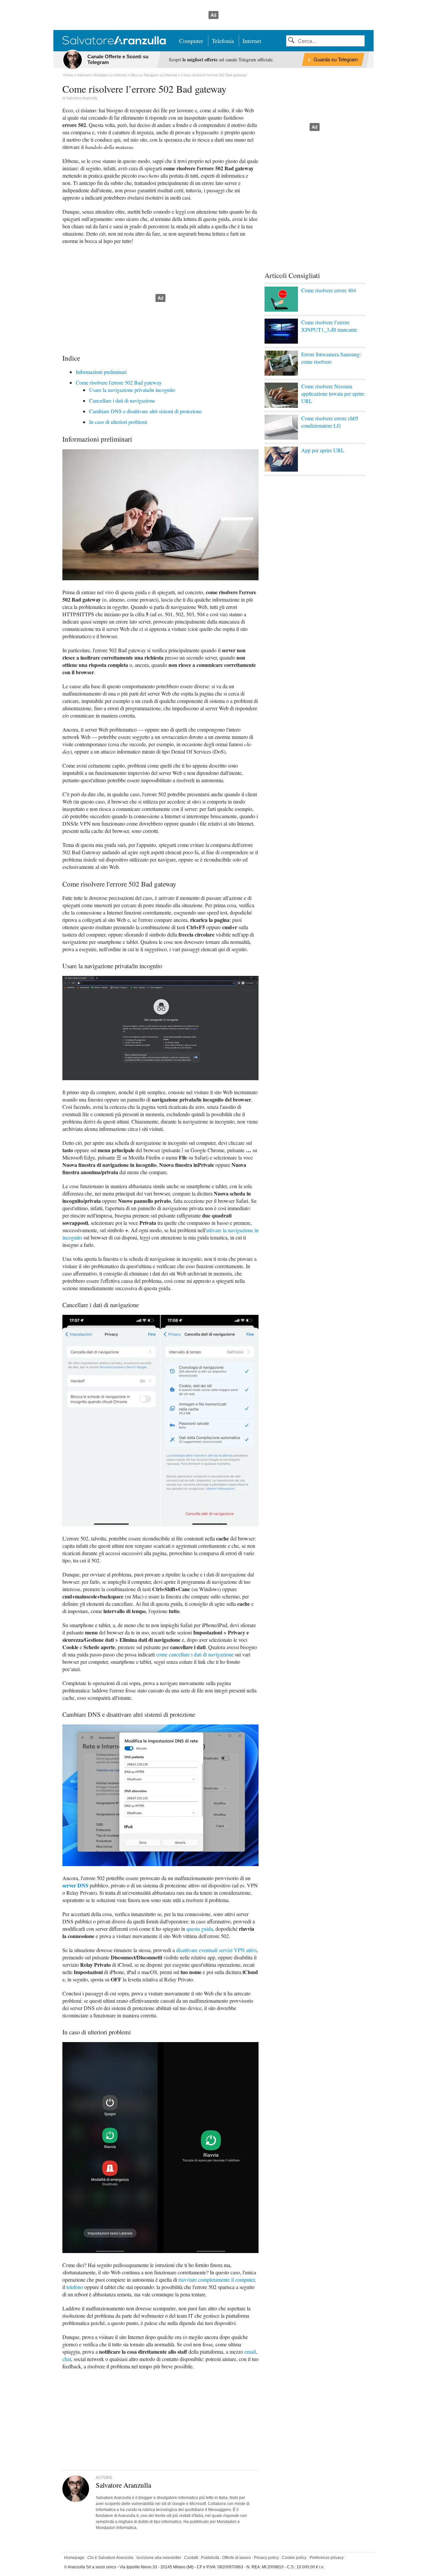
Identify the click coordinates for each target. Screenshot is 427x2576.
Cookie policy (294, 2558)
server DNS (75, 1885)
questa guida (200, 1929)
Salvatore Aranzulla (82, 98)
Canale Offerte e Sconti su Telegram (118, 59)
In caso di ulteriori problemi (118, 422)
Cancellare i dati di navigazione (122, 400)
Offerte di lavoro (237, 2558)
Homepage (74, 2558)
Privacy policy (266, 2558)
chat (67, 2359)
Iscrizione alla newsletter (159, 2558)
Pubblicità (210, 2558)
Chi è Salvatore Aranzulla (110, 2558)
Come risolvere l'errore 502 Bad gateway (119, 382)
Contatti (191, 2558)
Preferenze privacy (327, 2558)
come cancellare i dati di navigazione (195, 1654)
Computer (191, 41)
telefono (75, 2287)
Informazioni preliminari (101, 372)
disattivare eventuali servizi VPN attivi (216, 1950)
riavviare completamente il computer (217, 2280)
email (250, 2352)
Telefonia (223, 41)
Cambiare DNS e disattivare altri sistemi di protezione (145, 411)
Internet (252, 41)
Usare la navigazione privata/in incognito (132, 390)
